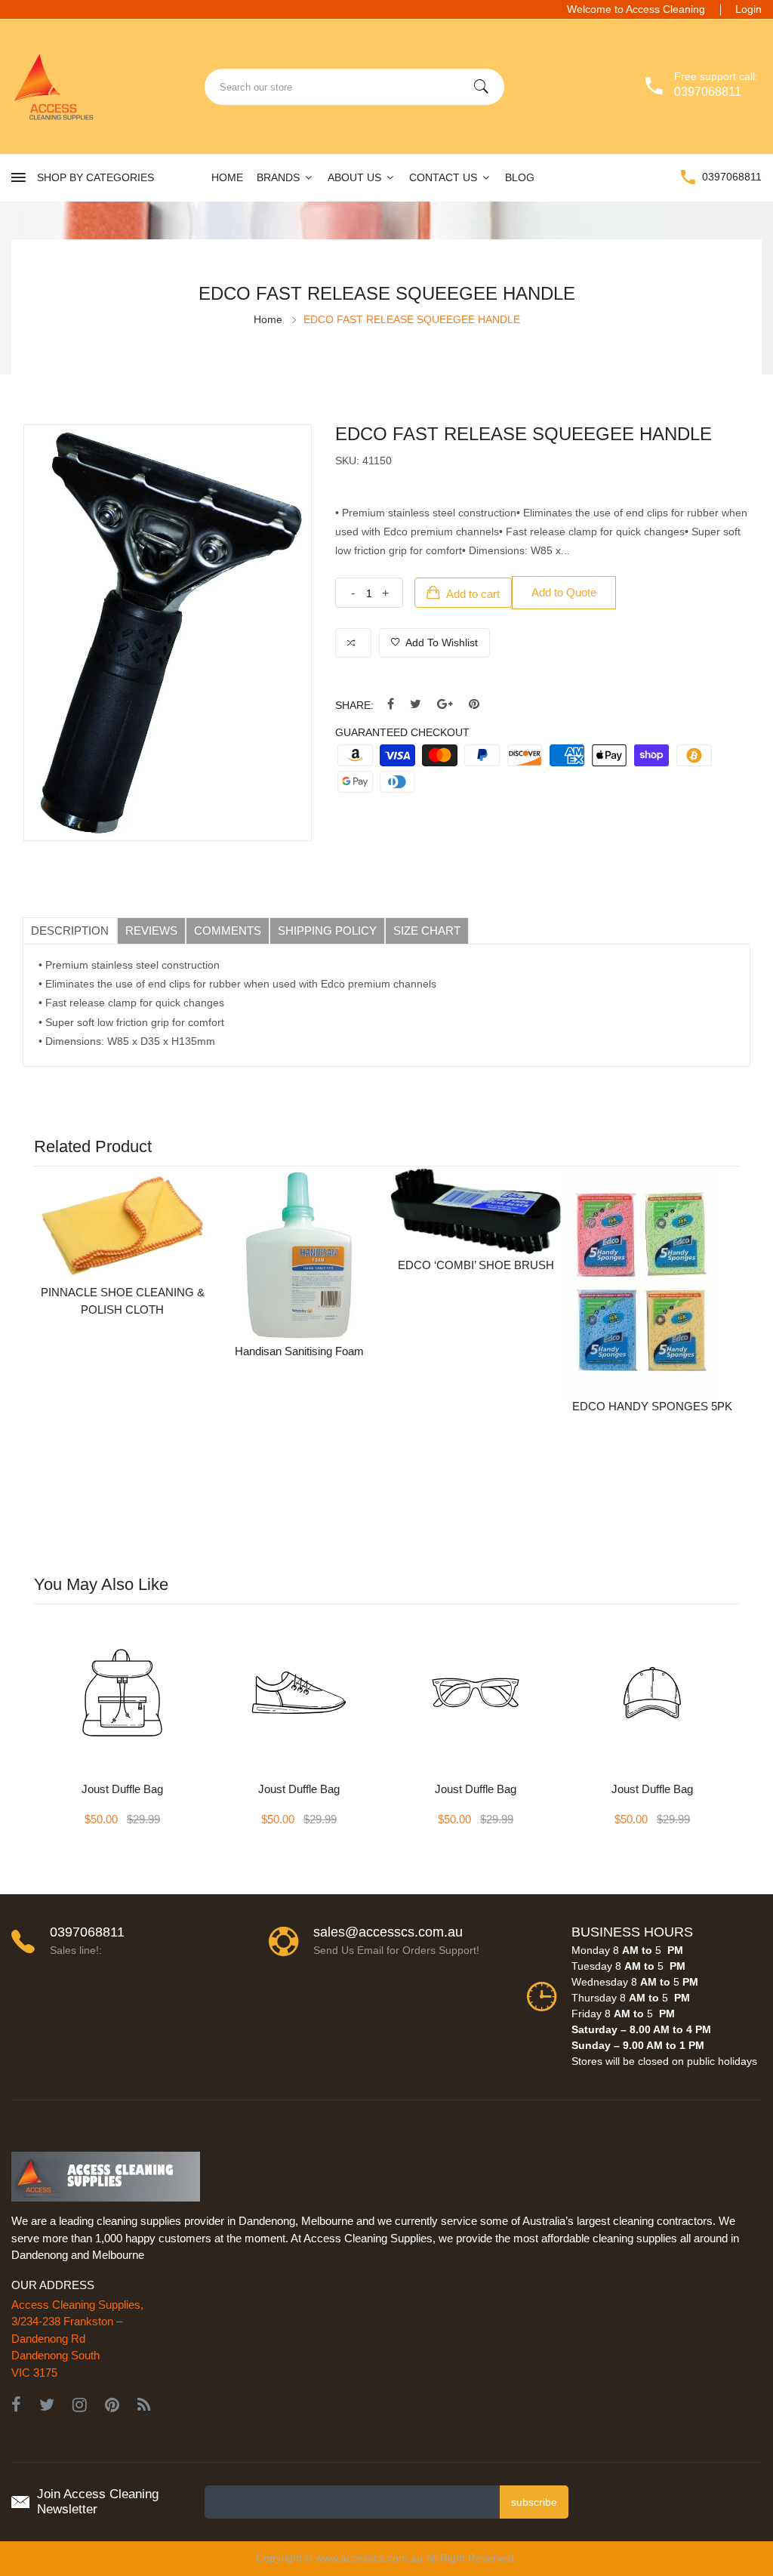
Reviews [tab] (151, 931)
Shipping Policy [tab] (327, 931)
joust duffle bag (122, 1789)
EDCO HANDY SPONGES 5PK (652, 1406)
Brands (280, 177)
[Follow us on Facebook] (391, 705)
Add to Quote (564, 592)
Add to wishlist (440, 642)
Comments (228, 931)
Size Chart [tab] (427, 931)
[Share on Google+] (445, 705)
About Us (356, 177)
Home (227, 177)
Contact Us (445, 177)
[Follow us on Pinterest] (474, 705)
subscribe (534, 2502)
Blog (520, 177)
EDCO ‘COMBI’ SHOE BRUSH (476, 1265)
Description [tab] (70, 931)
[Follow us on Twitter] (416, 705)
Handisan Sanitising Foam (299, 1351)
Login (748, 9)
